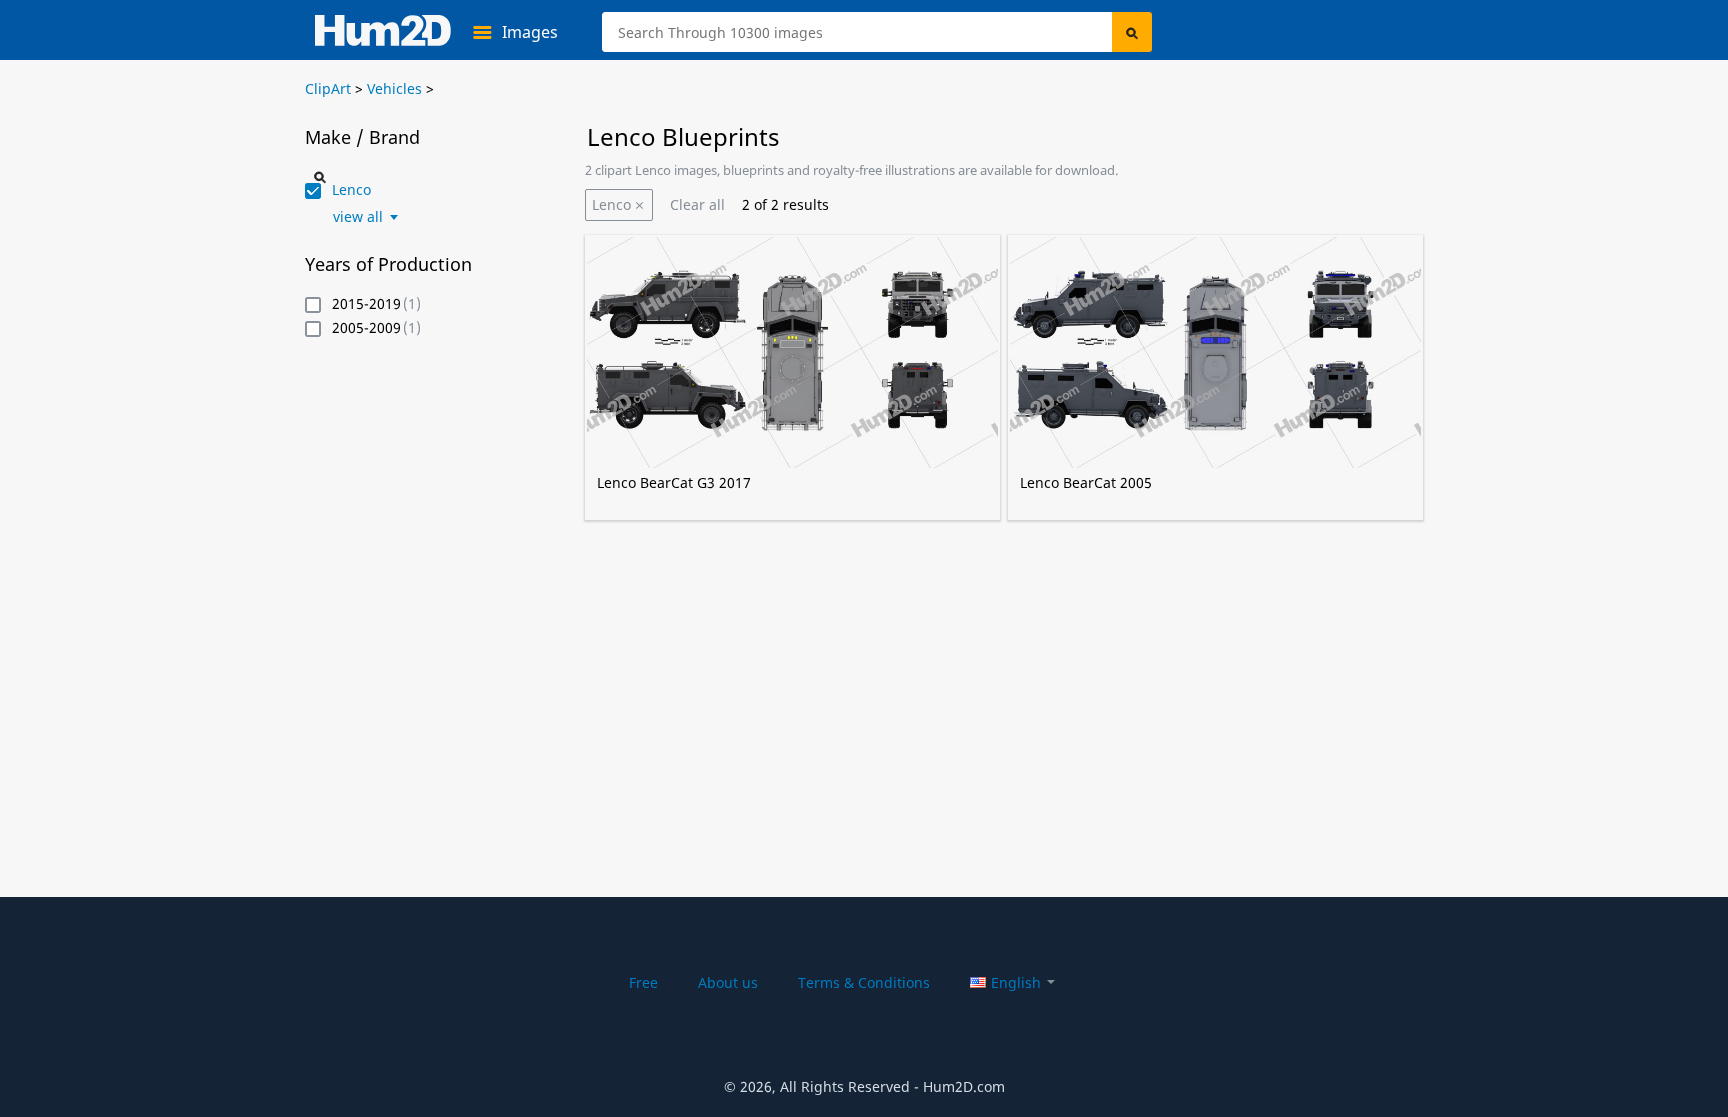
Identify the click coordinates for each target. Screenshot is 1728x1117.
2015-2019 (366, 304)
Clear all (697, 204)
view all (358, 217)
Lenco (611, 204)
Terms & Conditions (864, 982)
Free (643, 982)
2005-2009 (366, 328)
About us (728, 982)
